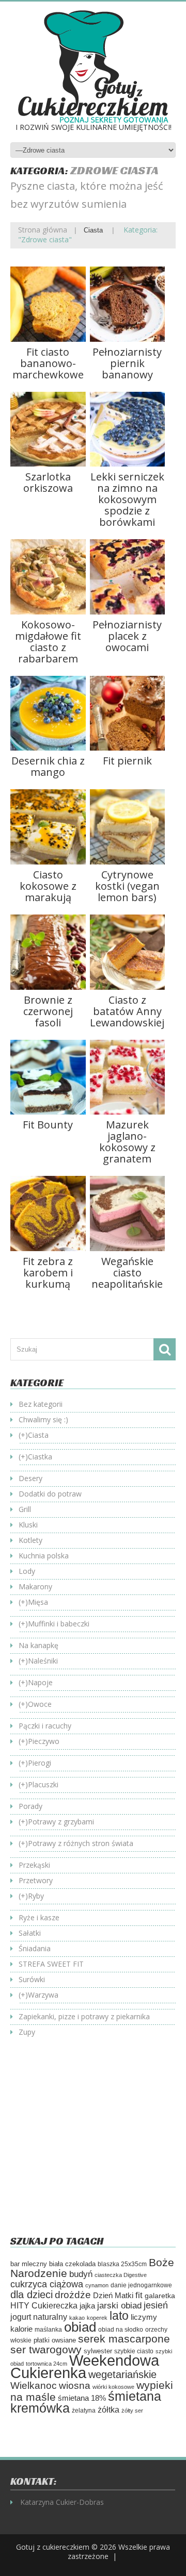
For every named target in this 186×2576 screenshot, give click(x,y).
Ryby (36, 1896)
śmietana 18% (82, 2398)
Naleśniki (43, 1661)
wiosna (75, 2386)
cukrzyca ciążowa (47, 2284)
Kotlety (30, 1540)
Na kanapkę (38, 1645)
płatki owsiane (55, 2340)
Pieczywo (44, 1741)
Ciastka (40, 1457)
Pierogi (40, 1763)
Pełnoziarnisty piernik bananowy (127, 363)
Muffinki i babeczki (59, 1624)
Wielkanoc (34, 2385)
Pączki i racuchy (45, 1726)
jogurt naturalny (39, 2317)
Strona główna (43, 230)
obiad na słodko (121, 2330)
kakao (77, 2318)
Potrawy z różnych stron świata (81, 1843)
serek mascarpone (124, 2339)
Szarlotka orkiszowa (48, 482)
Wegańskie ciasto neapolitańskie (127, 1273)
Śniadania (35, 1948)
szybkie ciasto (134, 2351)
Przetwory (36, 1880)
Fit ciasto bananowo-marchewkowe (48, 363)
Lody (27, 1571)
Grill (25, 1509)
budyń (81, 2274)
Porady (30, 1806)
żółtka (109, 2410)
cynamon (97, 2285)
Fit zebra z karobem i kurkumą (48, 1273)
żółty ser (132, 2411)
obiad (80, 2327)
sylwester (98, 2351)
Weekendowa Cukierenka (85, 2366)
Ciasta (93, 230)
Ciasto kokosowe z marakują (48, 886)
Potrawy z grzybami (61, 1822)
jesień (156, 2305)
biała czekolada (72, 2264)
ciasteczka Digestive (121, 2275)
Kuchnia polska (44, 1556)
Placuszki (43, 1784)
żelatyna (84, 2411)
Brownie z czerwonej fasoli (48, 1011)
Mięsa (38, 1602)
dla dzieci (32, 2295)
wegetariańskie (122, 2374)
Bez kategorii (41, 1404)
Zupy (27, 2032)
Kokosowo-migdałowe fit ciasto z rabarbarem (48, 642)
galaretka (160, 2296)
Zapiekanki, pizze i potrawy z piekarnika (84, 2016)
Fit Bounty (48, 1125)
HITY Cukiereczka (44, 2305)
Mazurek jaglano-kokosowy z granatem (127, 1142)
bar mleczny (29, 2264)
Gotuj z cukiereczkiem (53, 2547)
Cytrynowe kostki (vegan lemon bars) (127, 886)
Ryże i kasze (39, 1917)
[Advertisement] (97, 2144)
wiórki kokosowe (113, 2387)
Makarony (35, 1586)
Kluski (28, 1525)
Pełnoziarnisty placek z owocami (127, 636)
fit (139, 2295)
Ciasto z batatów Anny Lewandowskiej (127, 1011)
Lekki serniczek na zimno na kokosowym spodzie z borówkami (127, 499)
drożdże (73, 2295)
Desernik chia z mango (48, 766)
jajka (87, 2306)
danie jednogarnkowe (141, 2285)
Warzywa (43, 1995)
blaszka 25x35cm (122, 2264)
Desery (30, 1478)
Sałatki (30, 1933)
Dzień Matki (113, 2296)
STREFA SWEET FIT (51, 1964)
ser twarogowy (46, 2349)
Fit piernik (127, 761)
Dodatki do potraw (50, 1494)
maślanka (48, 2329)
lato (119, 2316)
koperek (97, 2318)
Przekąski (34, 1865)
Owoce (40, 1704)
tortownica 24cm (47, 2364)
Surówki (32, 1979)
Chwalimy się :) (43, 1419)
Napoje (40, 1682)
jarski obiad (119, 2305)
